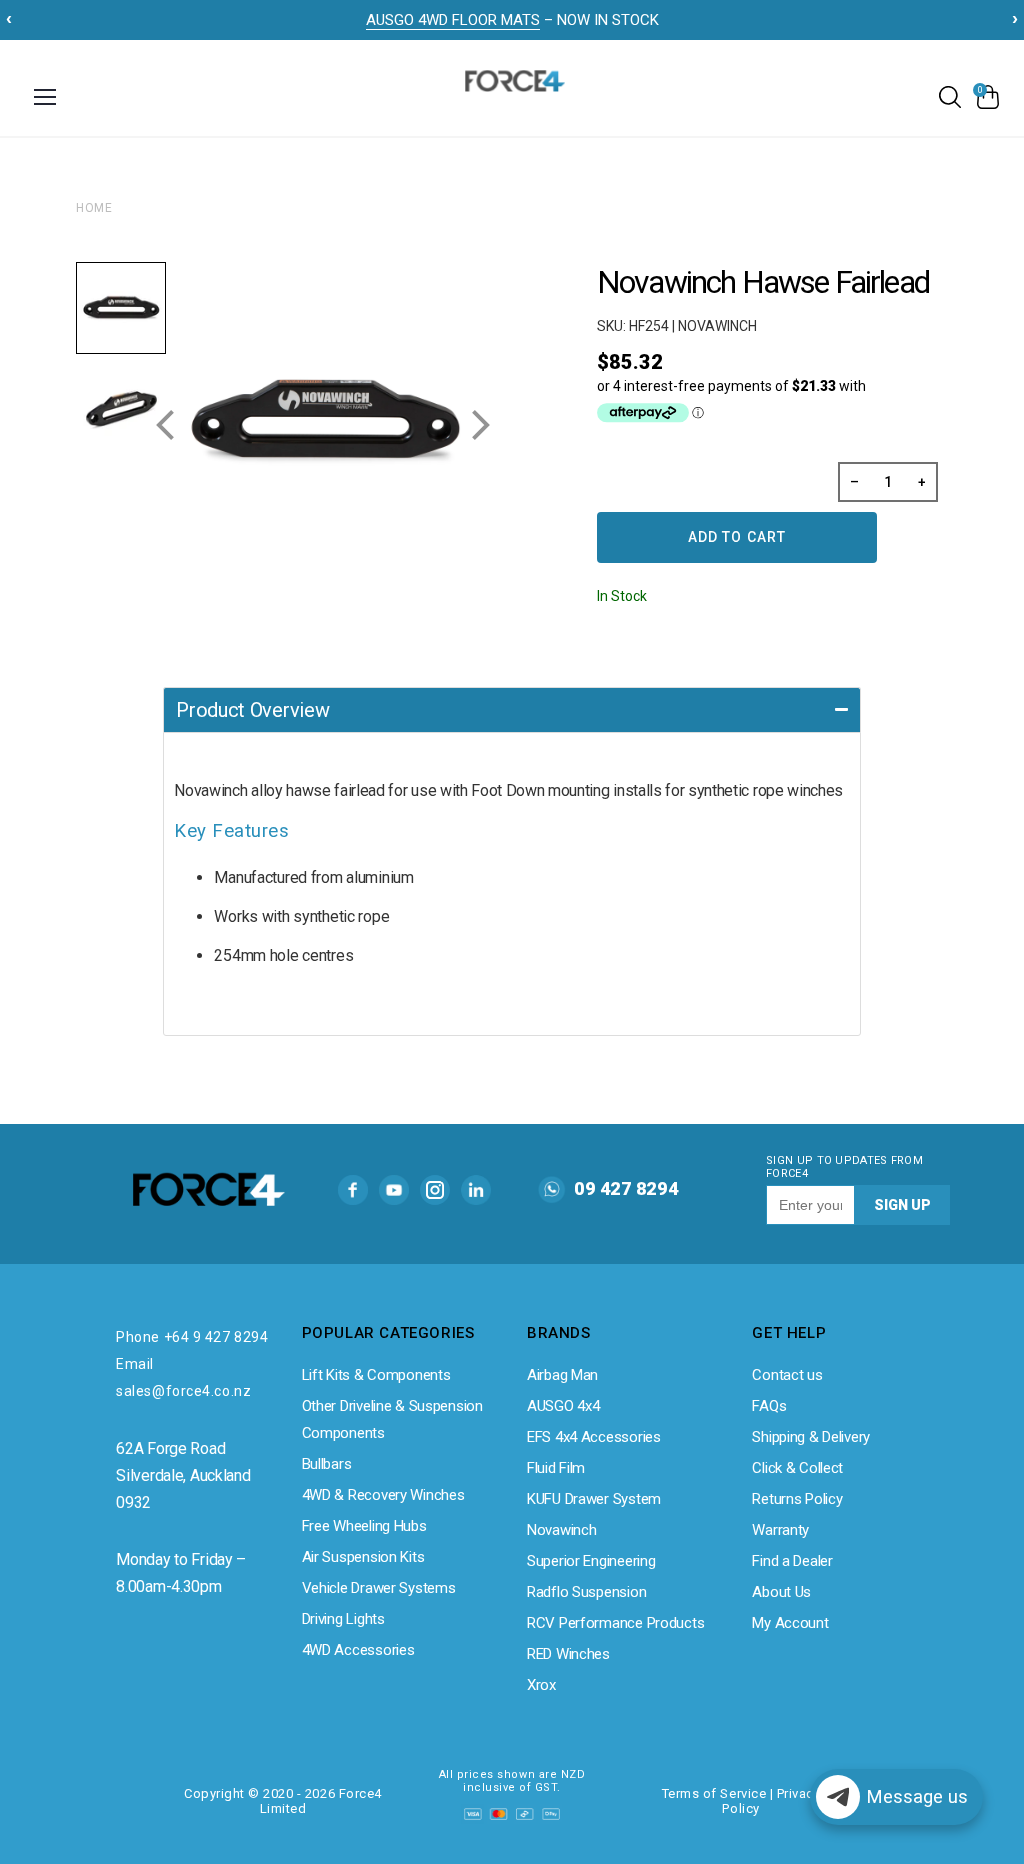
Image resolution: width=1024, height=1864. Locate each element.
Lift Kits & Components (376, 1375)
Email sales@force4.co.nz (183, 1377)
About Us (781, 1592)
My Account (790, 1623)
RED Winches (568, 1654)
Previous (166, 417)
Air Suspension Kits (363, 1557)
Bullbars (327, 1464)
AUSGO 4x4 (563, 1406)
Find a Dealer (792, 1561)
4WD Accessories (358, 1650)
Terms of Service (714, 1793)
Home (94, 208)
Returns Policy (797, 1499)
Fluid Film (556, 1468)
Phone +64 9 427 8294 (192, 1337)
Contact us (787, 1375)
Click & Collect (797, 1468)
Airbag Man (562, 1375)
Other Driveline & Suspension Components (392, 1419)
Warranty (780, 1530)
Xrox (541, 1685)
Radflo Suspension (586, 1592)
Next (482, 417)
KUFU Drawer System (594, 1499)
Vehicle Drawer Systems (379, 1588)
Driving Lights (343, 1619)
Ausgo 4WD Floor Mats (453, 20)
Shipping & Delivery (811, 1437)
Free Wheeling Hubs (364, 1526)
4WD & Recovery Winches (383, 1495)
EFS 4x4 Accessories (594, 1437)
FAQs (769, 1406)
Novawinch (561, 1530)
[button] (511, 709)
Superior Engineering (591, 1561)
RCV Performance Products (615, 1623)
